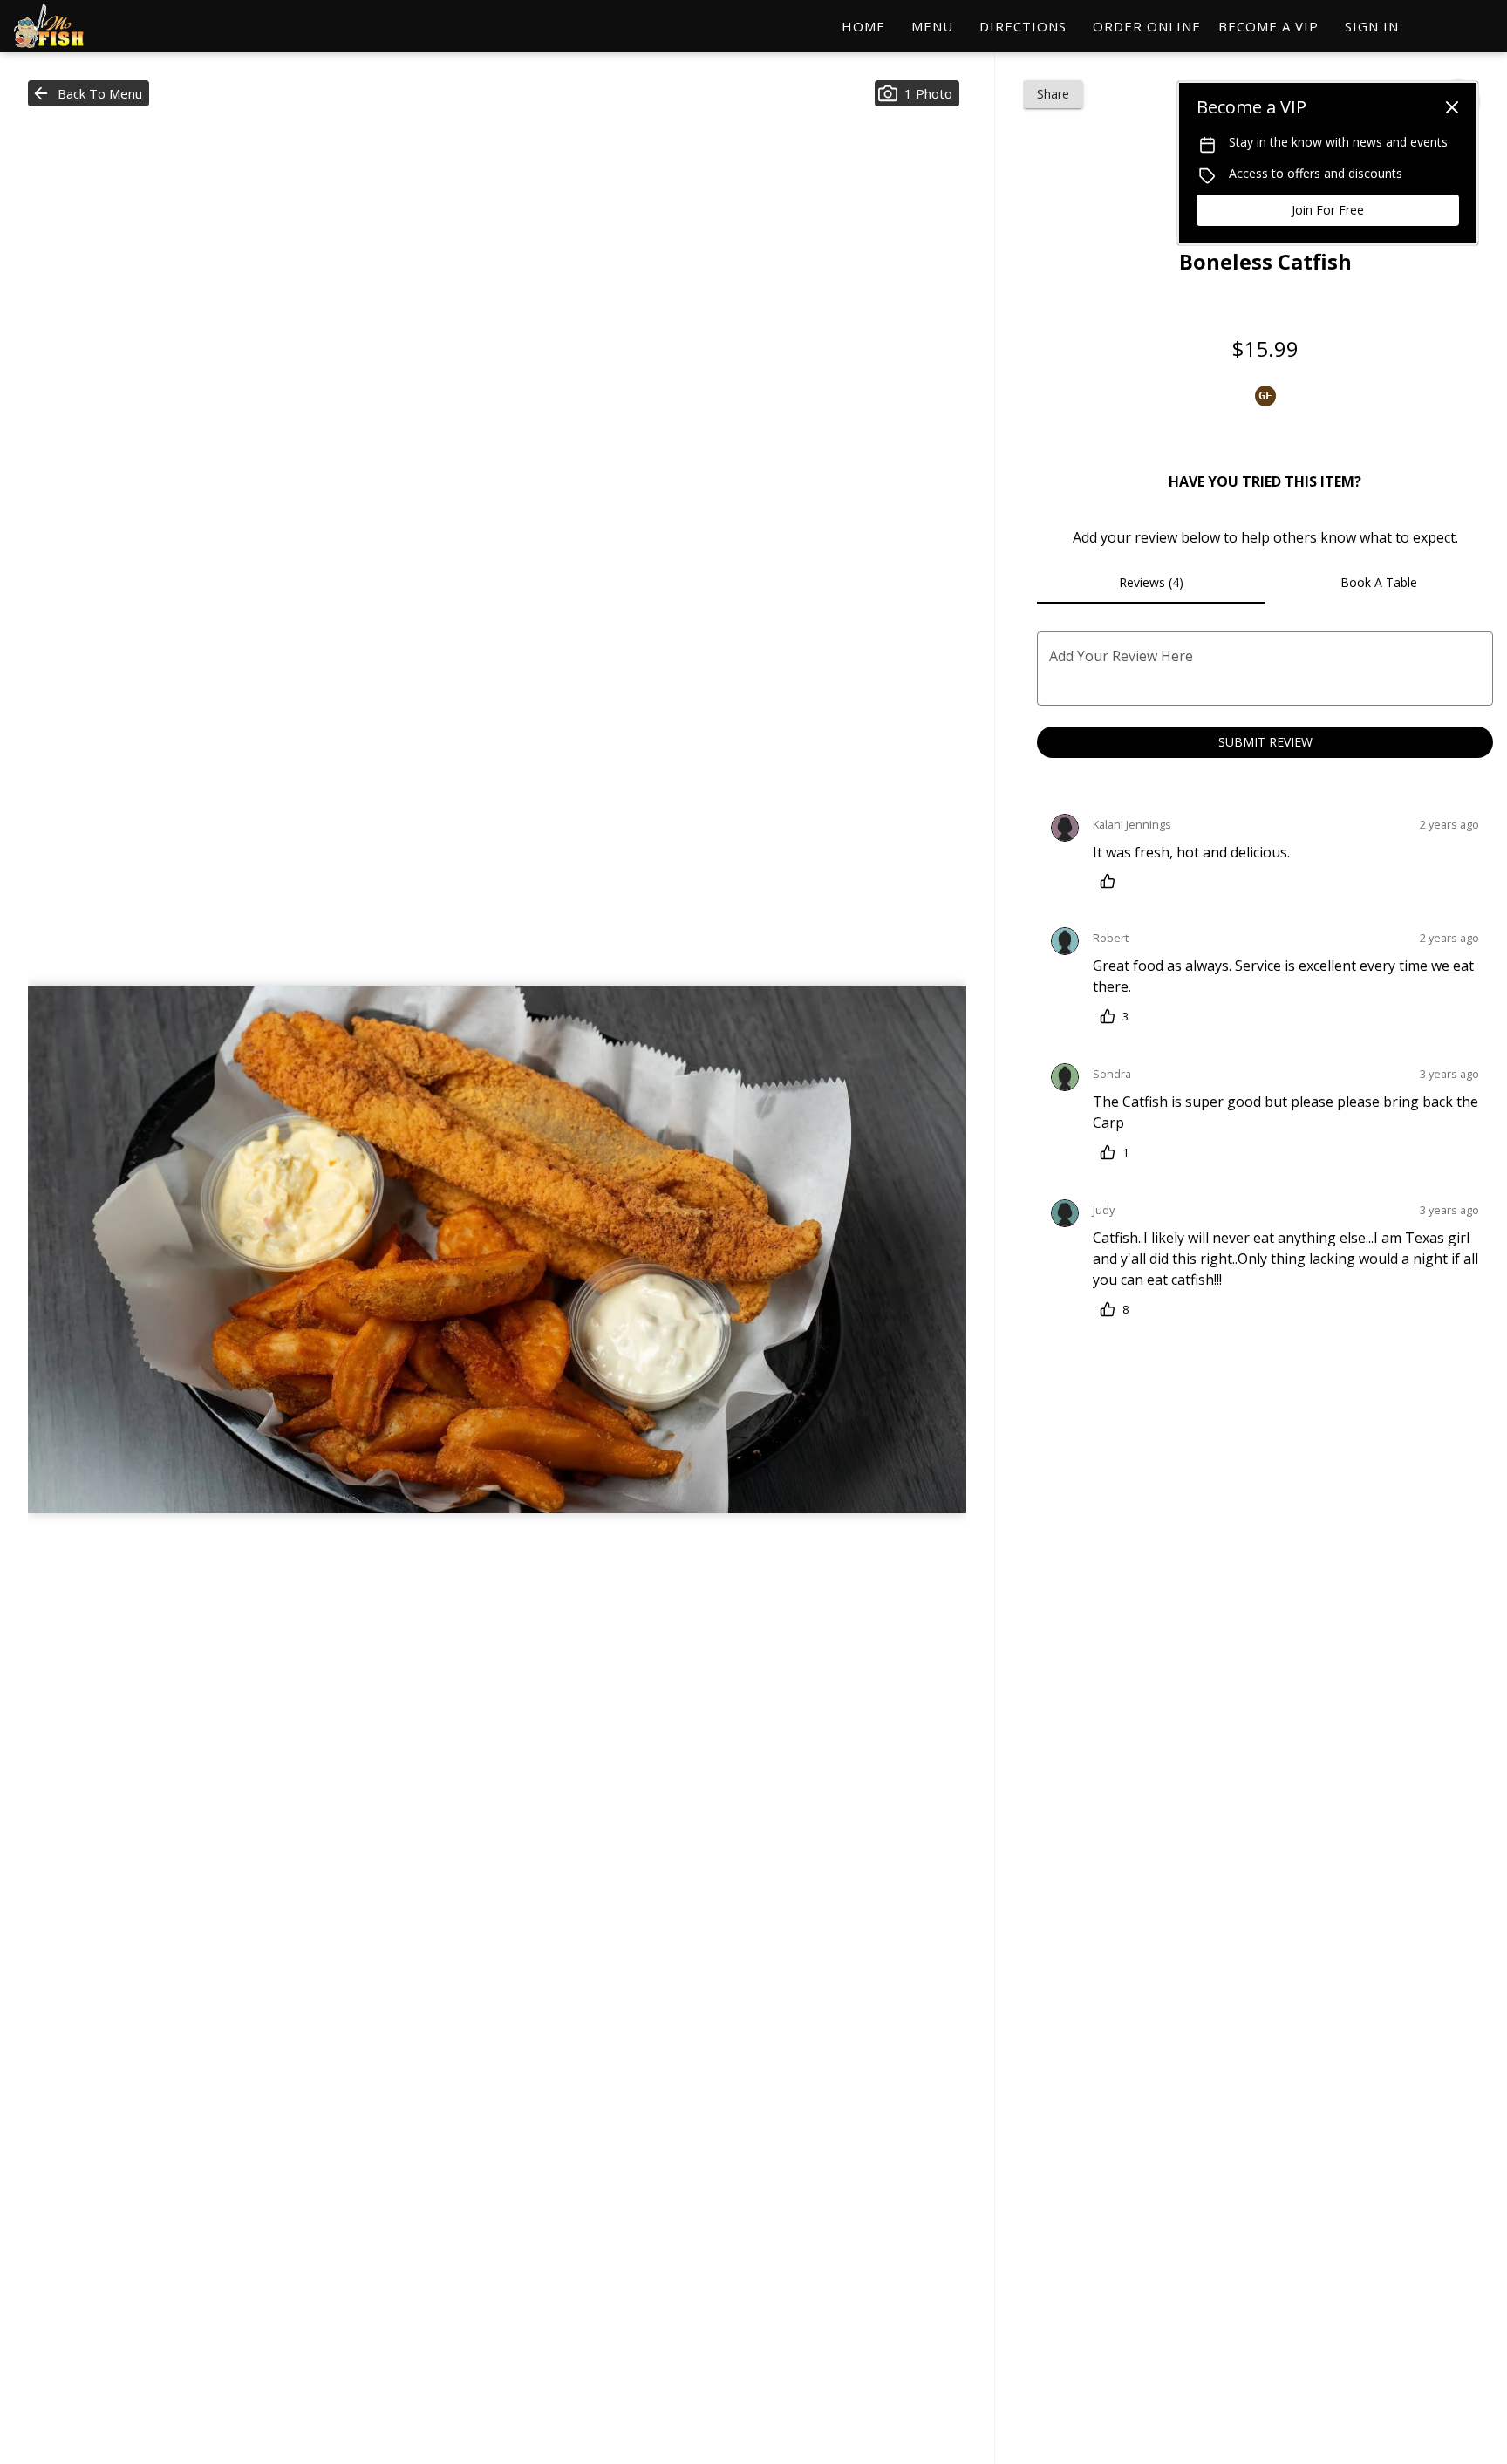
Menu (932, 26)
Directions (1023, 26)
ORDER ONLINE (1147, 26)
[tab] (1151, 583)
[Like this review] (1112, 881)
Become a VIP (1268, 26)
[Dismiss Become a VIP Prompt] (1452, 107)
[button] (89, 93)
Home (863, 26)
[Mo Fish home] (92, 26)
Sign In (1372, 26)
